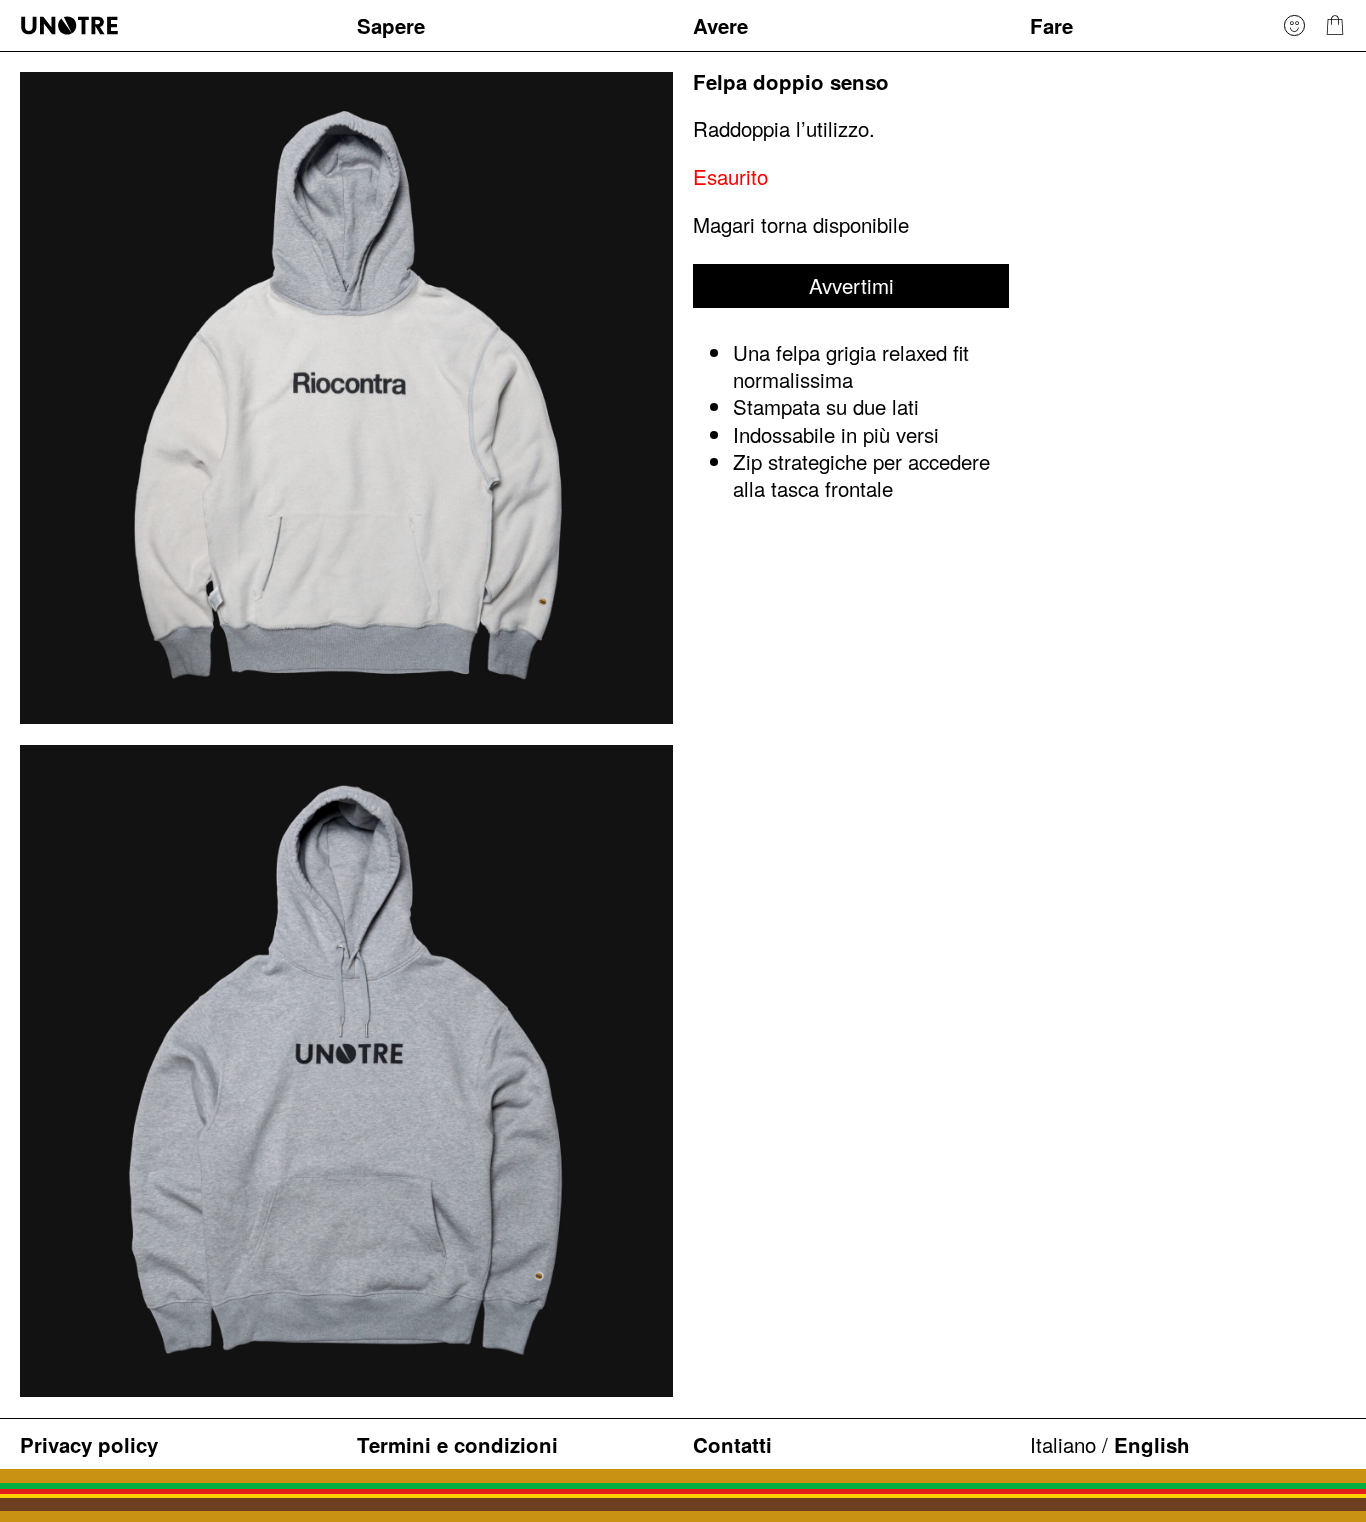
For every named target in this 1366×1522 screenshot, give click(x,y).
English (1152, 1444)
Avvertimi (851, 285)
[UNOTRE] (178, 25)
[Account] (1294, 25)
